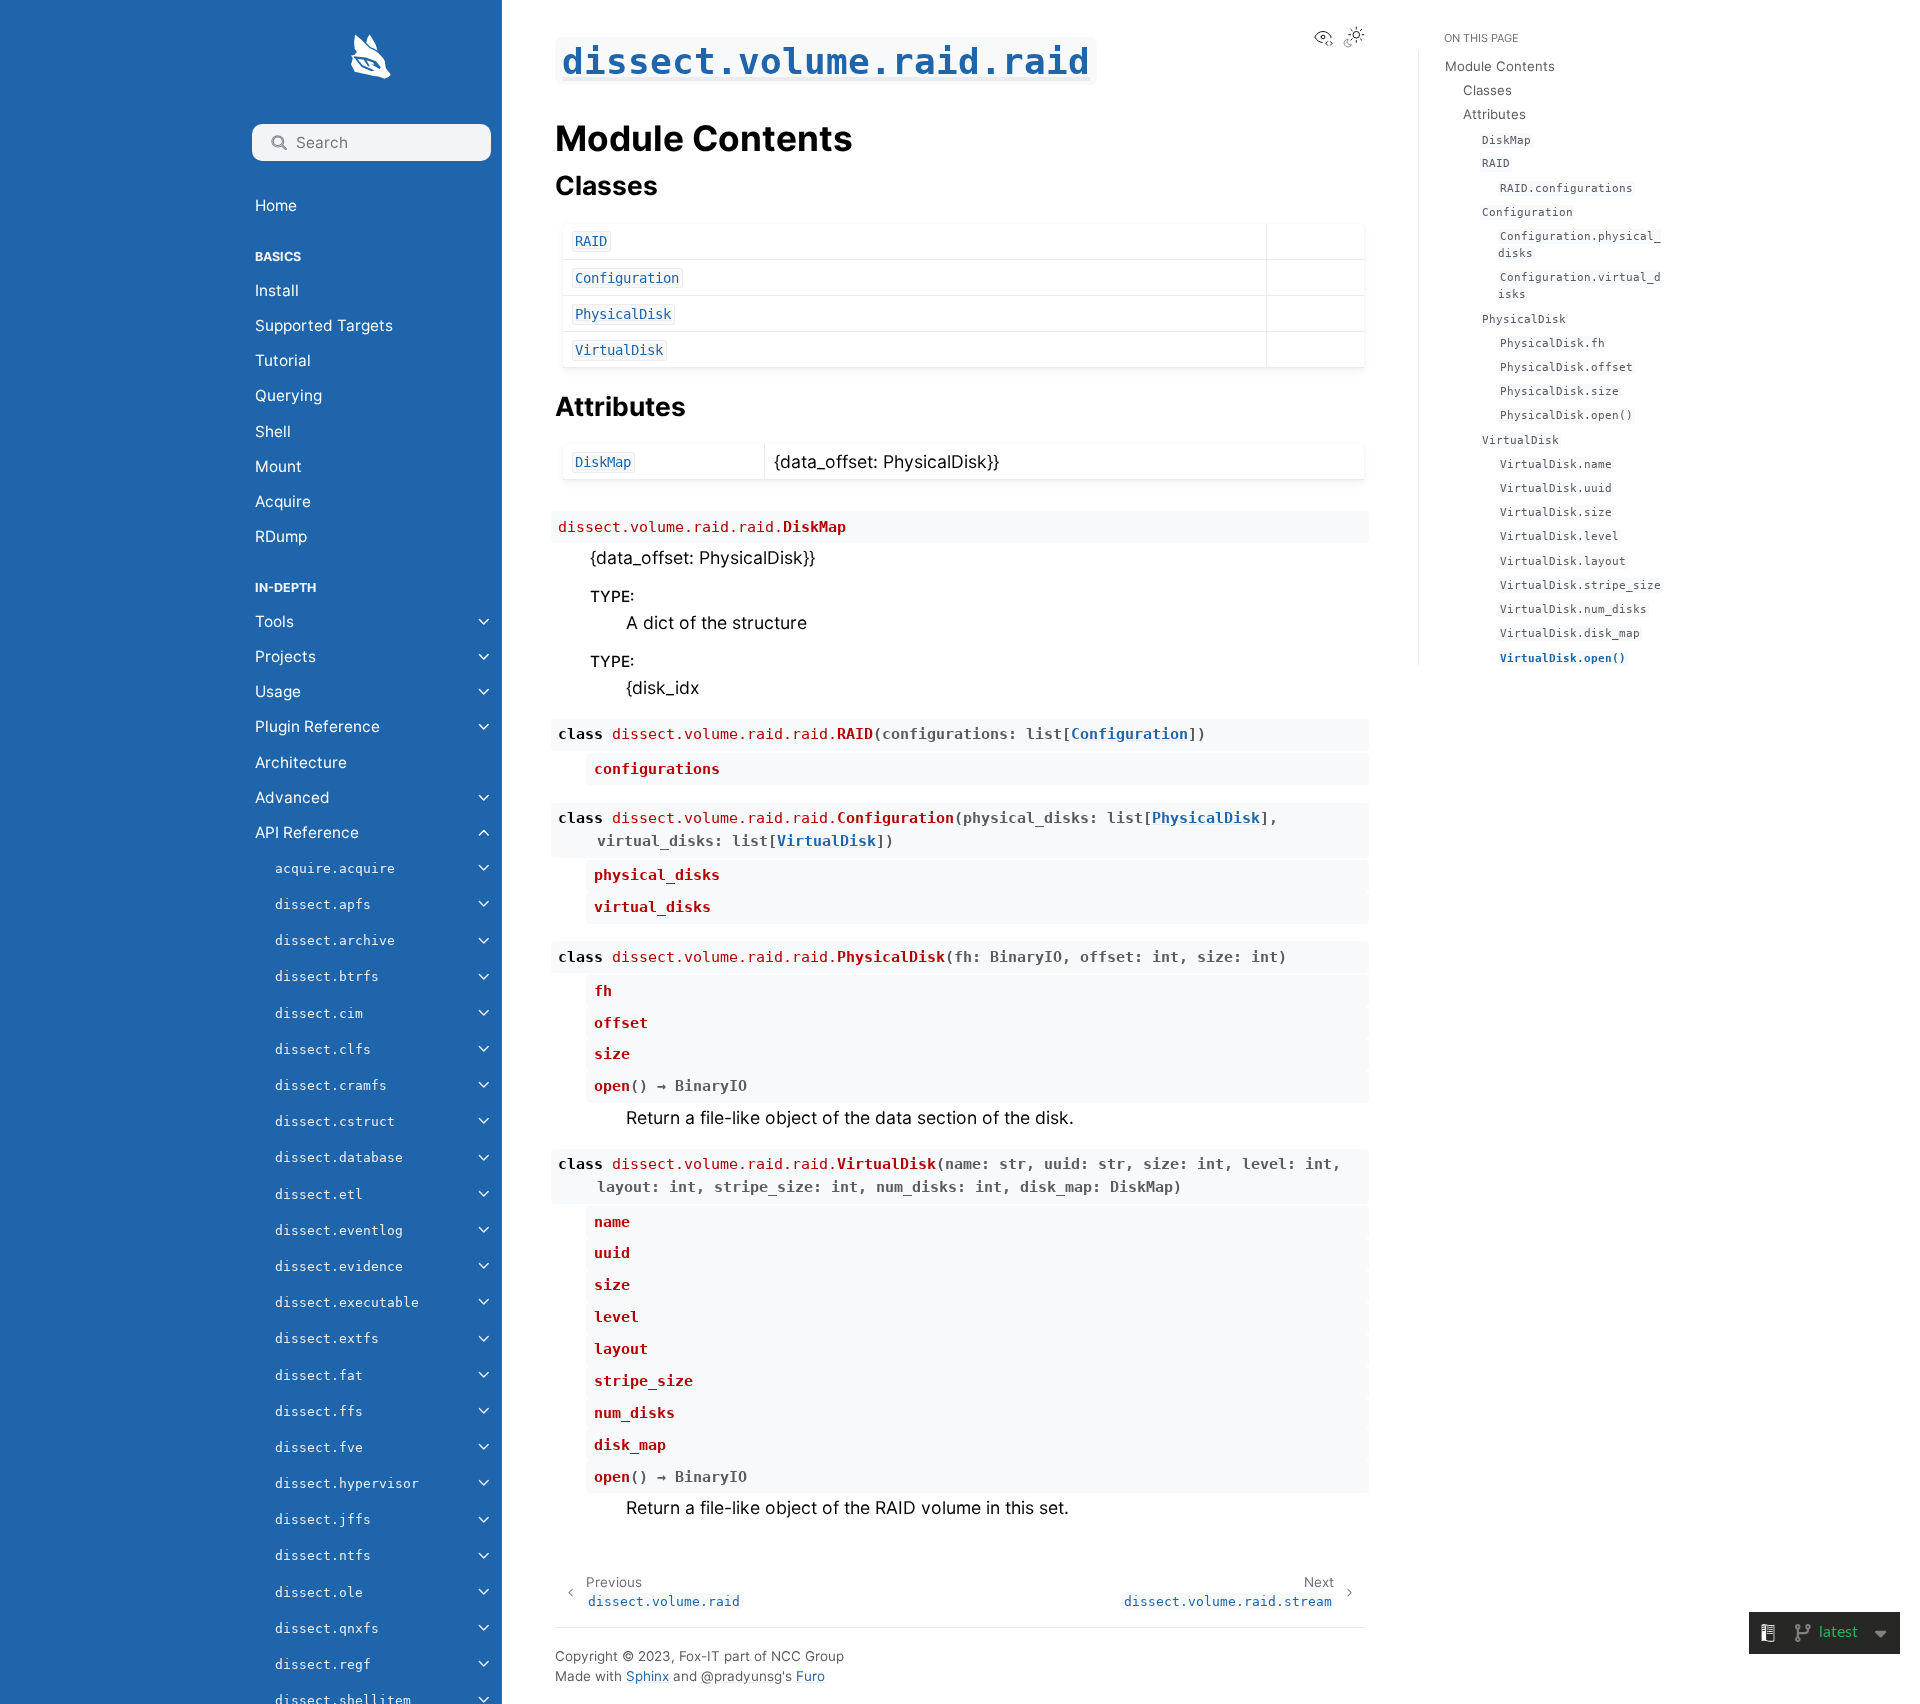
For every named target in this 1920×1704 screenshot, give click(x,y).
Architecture (301, 762)
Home (276, 205)
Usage (278, 691)
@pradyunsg (741, 1676)
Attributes (1494, 114)
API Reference (307, 832)
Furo (810, 1676)
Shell (273, 431)
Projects (285, 656)
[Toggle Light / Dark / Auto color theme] (1354, 39)
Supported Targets (324, 325)
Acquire (283, 501)
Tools (274, 621)
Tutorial (283, 360)
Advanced (292, 797)
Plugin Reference (317, 726)
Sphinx (647, 1676)
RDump (281, 536)
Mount (278, 466)
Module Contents (1500, 66)
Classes (1487, 90)
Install (277, 290)
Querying (288, 395)
